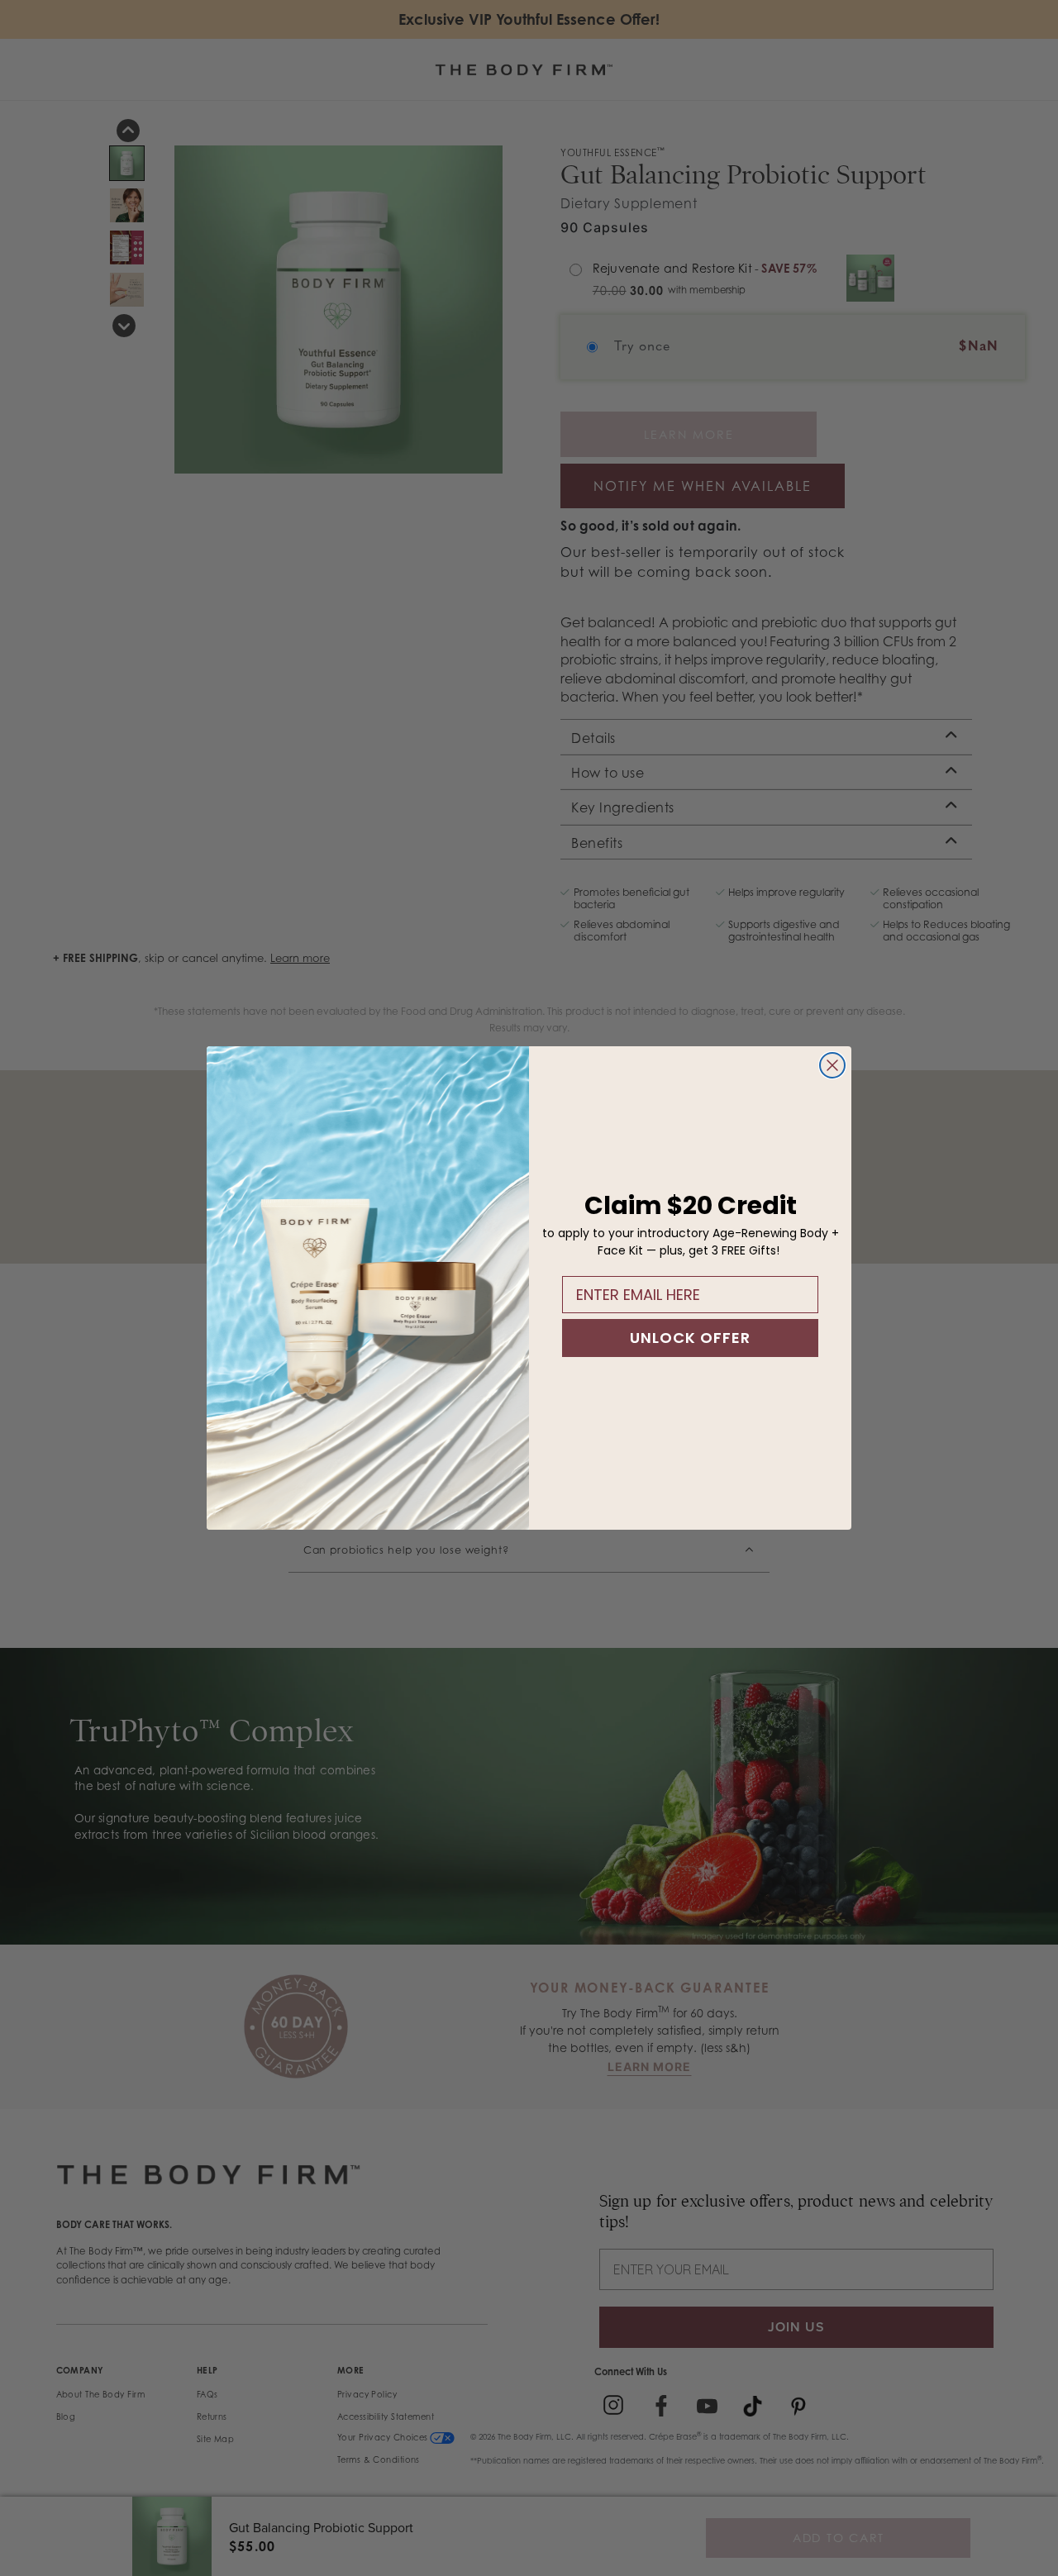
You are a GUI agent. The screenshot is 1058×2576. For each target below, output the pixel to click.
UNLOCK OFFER (690, 1338)
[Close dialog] (832, 1065)
